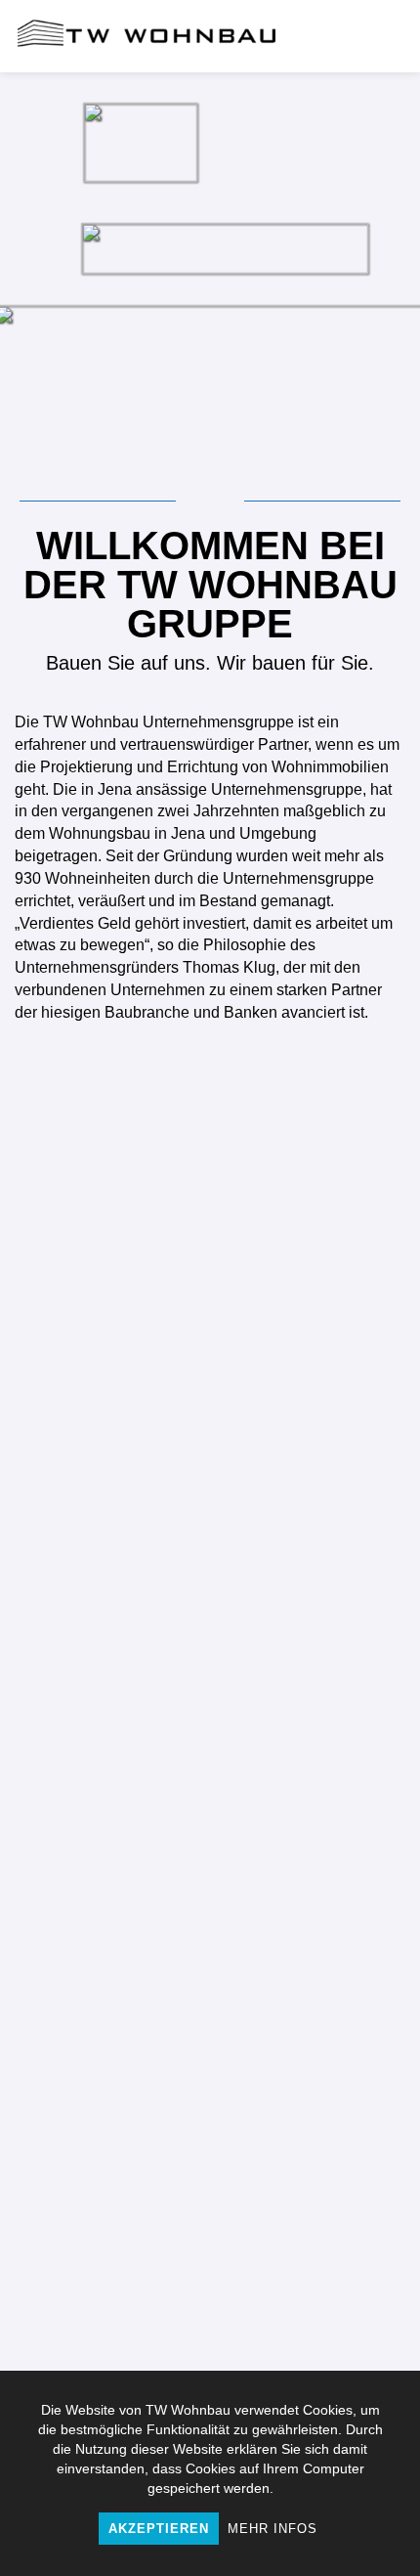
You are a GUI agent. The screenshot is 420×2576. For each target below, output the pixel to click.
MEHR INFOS (273, 2529)
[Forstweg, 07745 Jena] (315, 2051)
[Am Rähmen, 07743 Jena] (105, 2227)
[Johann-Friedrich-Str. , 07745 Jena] (105, 1875)
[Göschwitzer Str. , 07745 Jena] (315, 1875)
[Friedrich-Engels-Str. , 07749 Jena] (315, 2227)
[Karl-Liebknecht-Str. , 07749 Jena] (315, 1523)
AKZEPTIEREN (159, 2529)
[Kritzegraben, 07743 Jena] (105, 1699)
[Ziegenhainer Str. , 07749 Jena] (315, 1699)
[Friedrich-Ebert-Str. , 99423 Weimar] (105, 1523)
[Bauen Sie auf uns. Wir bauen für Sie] (147, 36)
